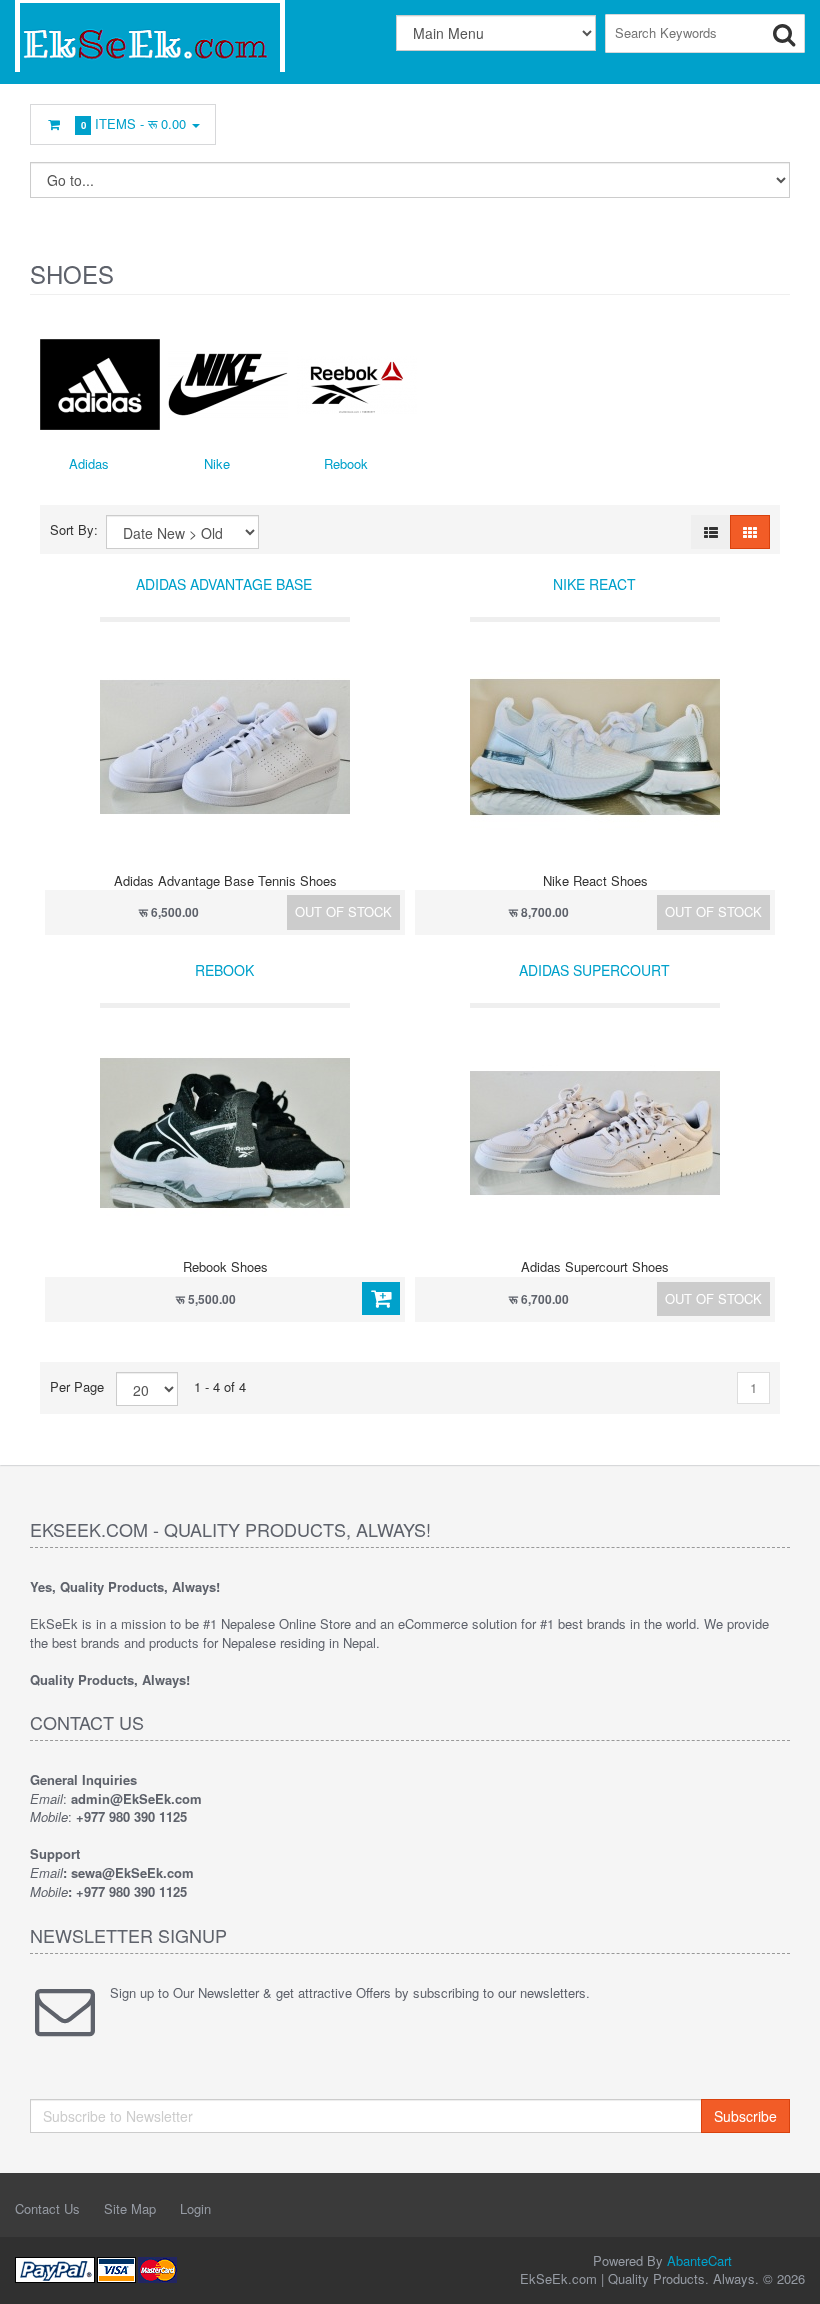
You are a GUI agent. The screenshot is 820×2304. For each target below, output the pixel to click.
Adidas (89, 463)
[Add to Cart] (381, 1299)
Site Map (130, 2208)
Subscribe (745, 2116)
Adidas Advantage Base (224, 584)
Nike (217, 463)
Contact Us (47, 2208)
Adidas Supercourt (594, 970)
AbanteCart (699, 2260)
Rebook (346, 463)
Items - (134, 123)
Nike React (594, 584)
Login (195, 2208)
